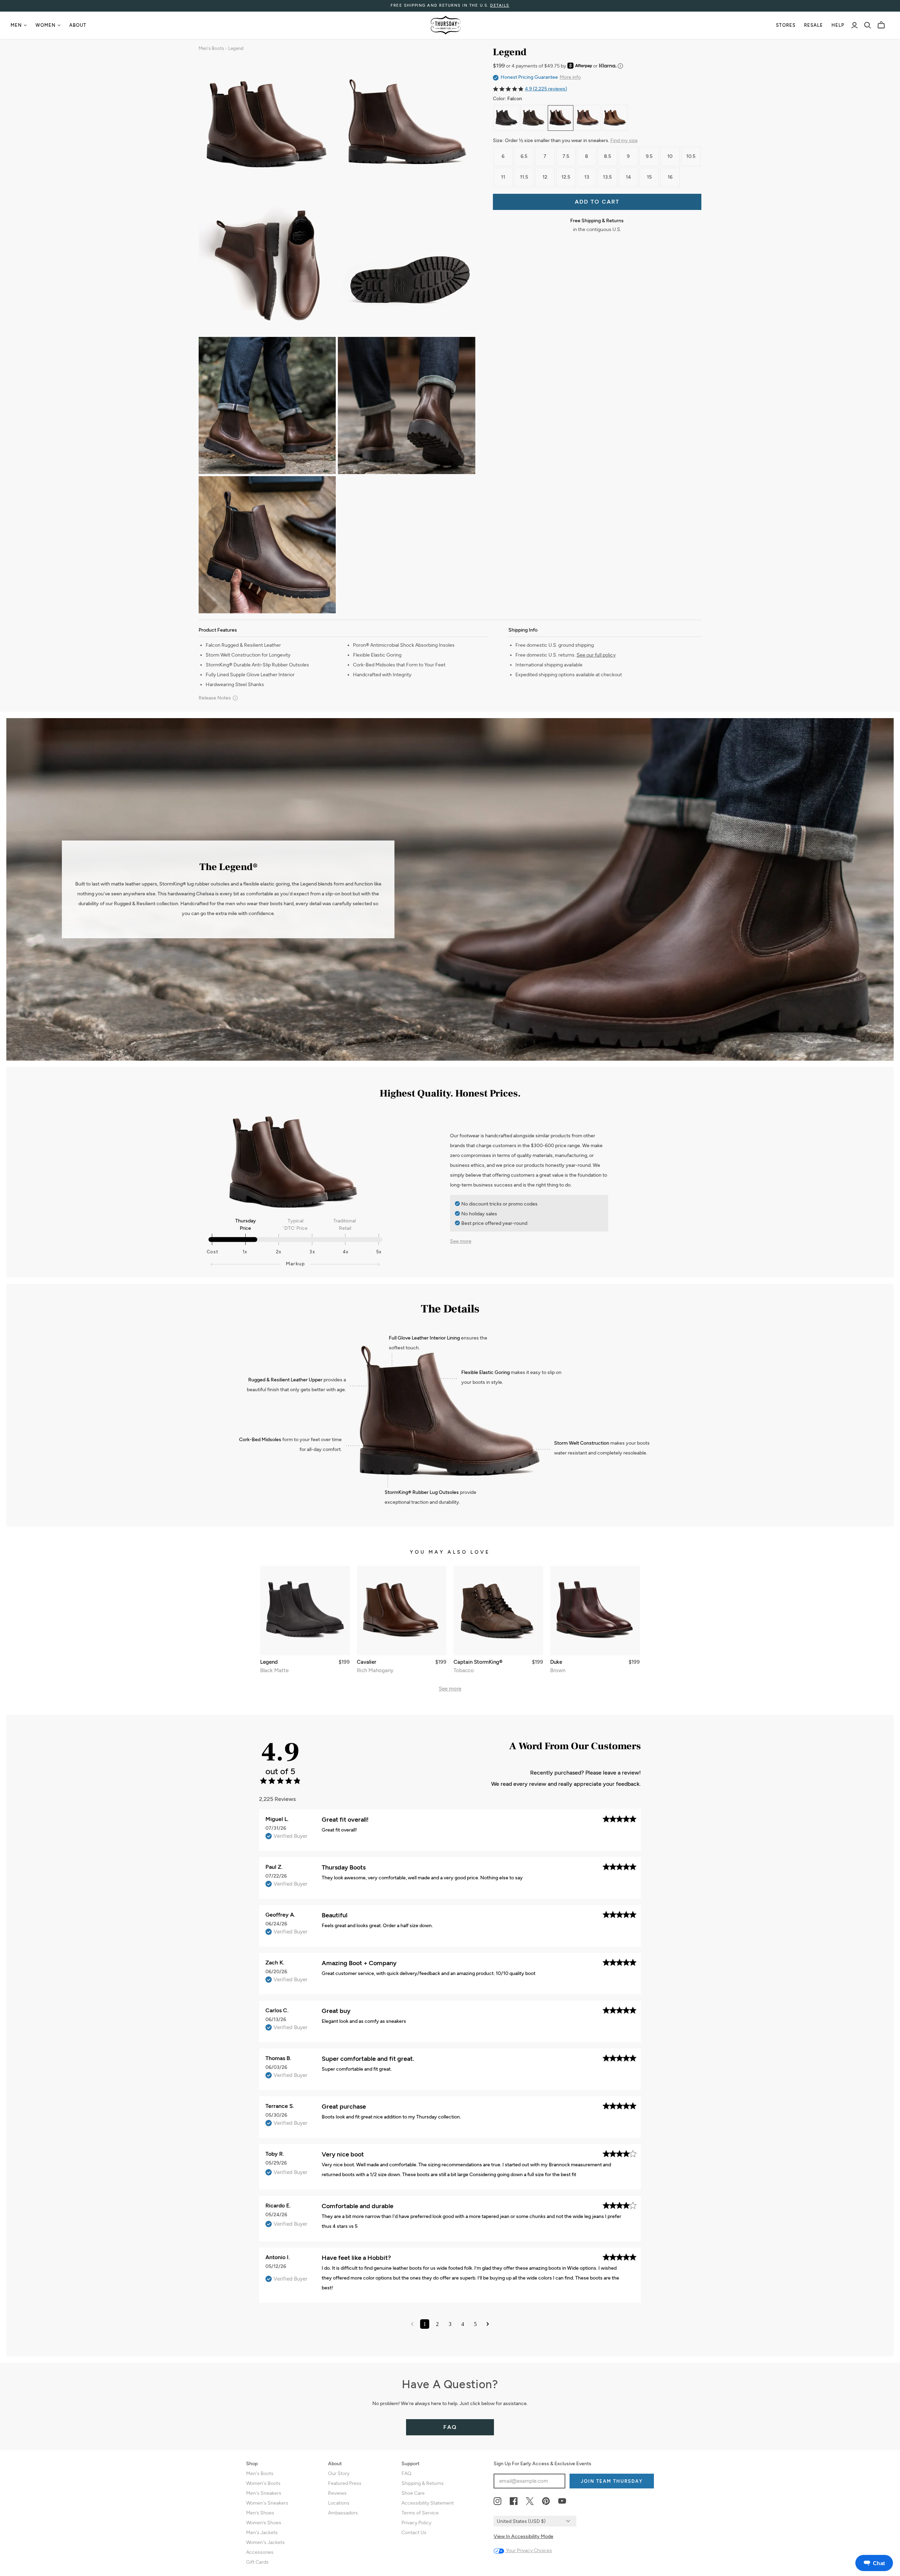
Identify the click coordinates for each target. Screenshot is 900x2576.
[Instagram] (497, 2501)
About (78, 25)
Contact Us (414, 2533)
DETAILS (500, 5)
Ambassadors (343, 2513)
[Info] (620, 66)
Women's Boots (263, 2483)
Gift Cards (257, 2562)
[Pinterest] (546, 2501)
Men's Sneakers (264, 2493)
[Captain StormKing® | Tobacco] (498, 1610)
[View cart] (881, 25)
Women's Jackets (265, 2542)
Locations (339, 2503)
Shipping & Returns (423, 2483)
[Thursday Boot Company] (446, 25)
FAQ (450, 2427)
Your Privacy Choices (528, 2551)
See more (461, 1241)
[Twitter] (530, 2501)
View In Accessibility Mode (523, 2536)
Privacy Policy (416, 2523)
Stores (786, 25)
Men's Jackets (262, 2533)
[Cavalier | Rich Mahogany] (402, 1610)
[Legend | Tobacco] (533, 118)
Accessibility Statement (428, 2503)
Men (16, 25)
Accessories (260, 2552)
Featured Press (345, 2483)
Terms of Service (420, 2513)
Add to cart (597, 202)
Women (46, 25)
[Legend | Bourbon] (588, 118)
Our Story (339, 2473)
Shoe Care (413, 2493)
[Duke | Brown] (595, 1610)
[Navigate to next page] (488, 2324)
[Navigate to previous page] (412, 2324)
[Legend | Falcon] (561, 118)
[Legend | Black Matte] (506, 118)
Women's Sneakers (267, 2503)
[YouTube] (562, 2501)
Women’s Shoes (264, 2523)
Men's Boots (211, 48)
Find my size (624, 140)
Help (838, 25)
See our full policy (596, 655)
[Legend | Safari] (615, 118)
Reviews (337, 2493)
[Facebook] (514, 2501)
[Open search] (868, 25)
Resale (814, 25)
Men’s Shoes (260, 2513)
